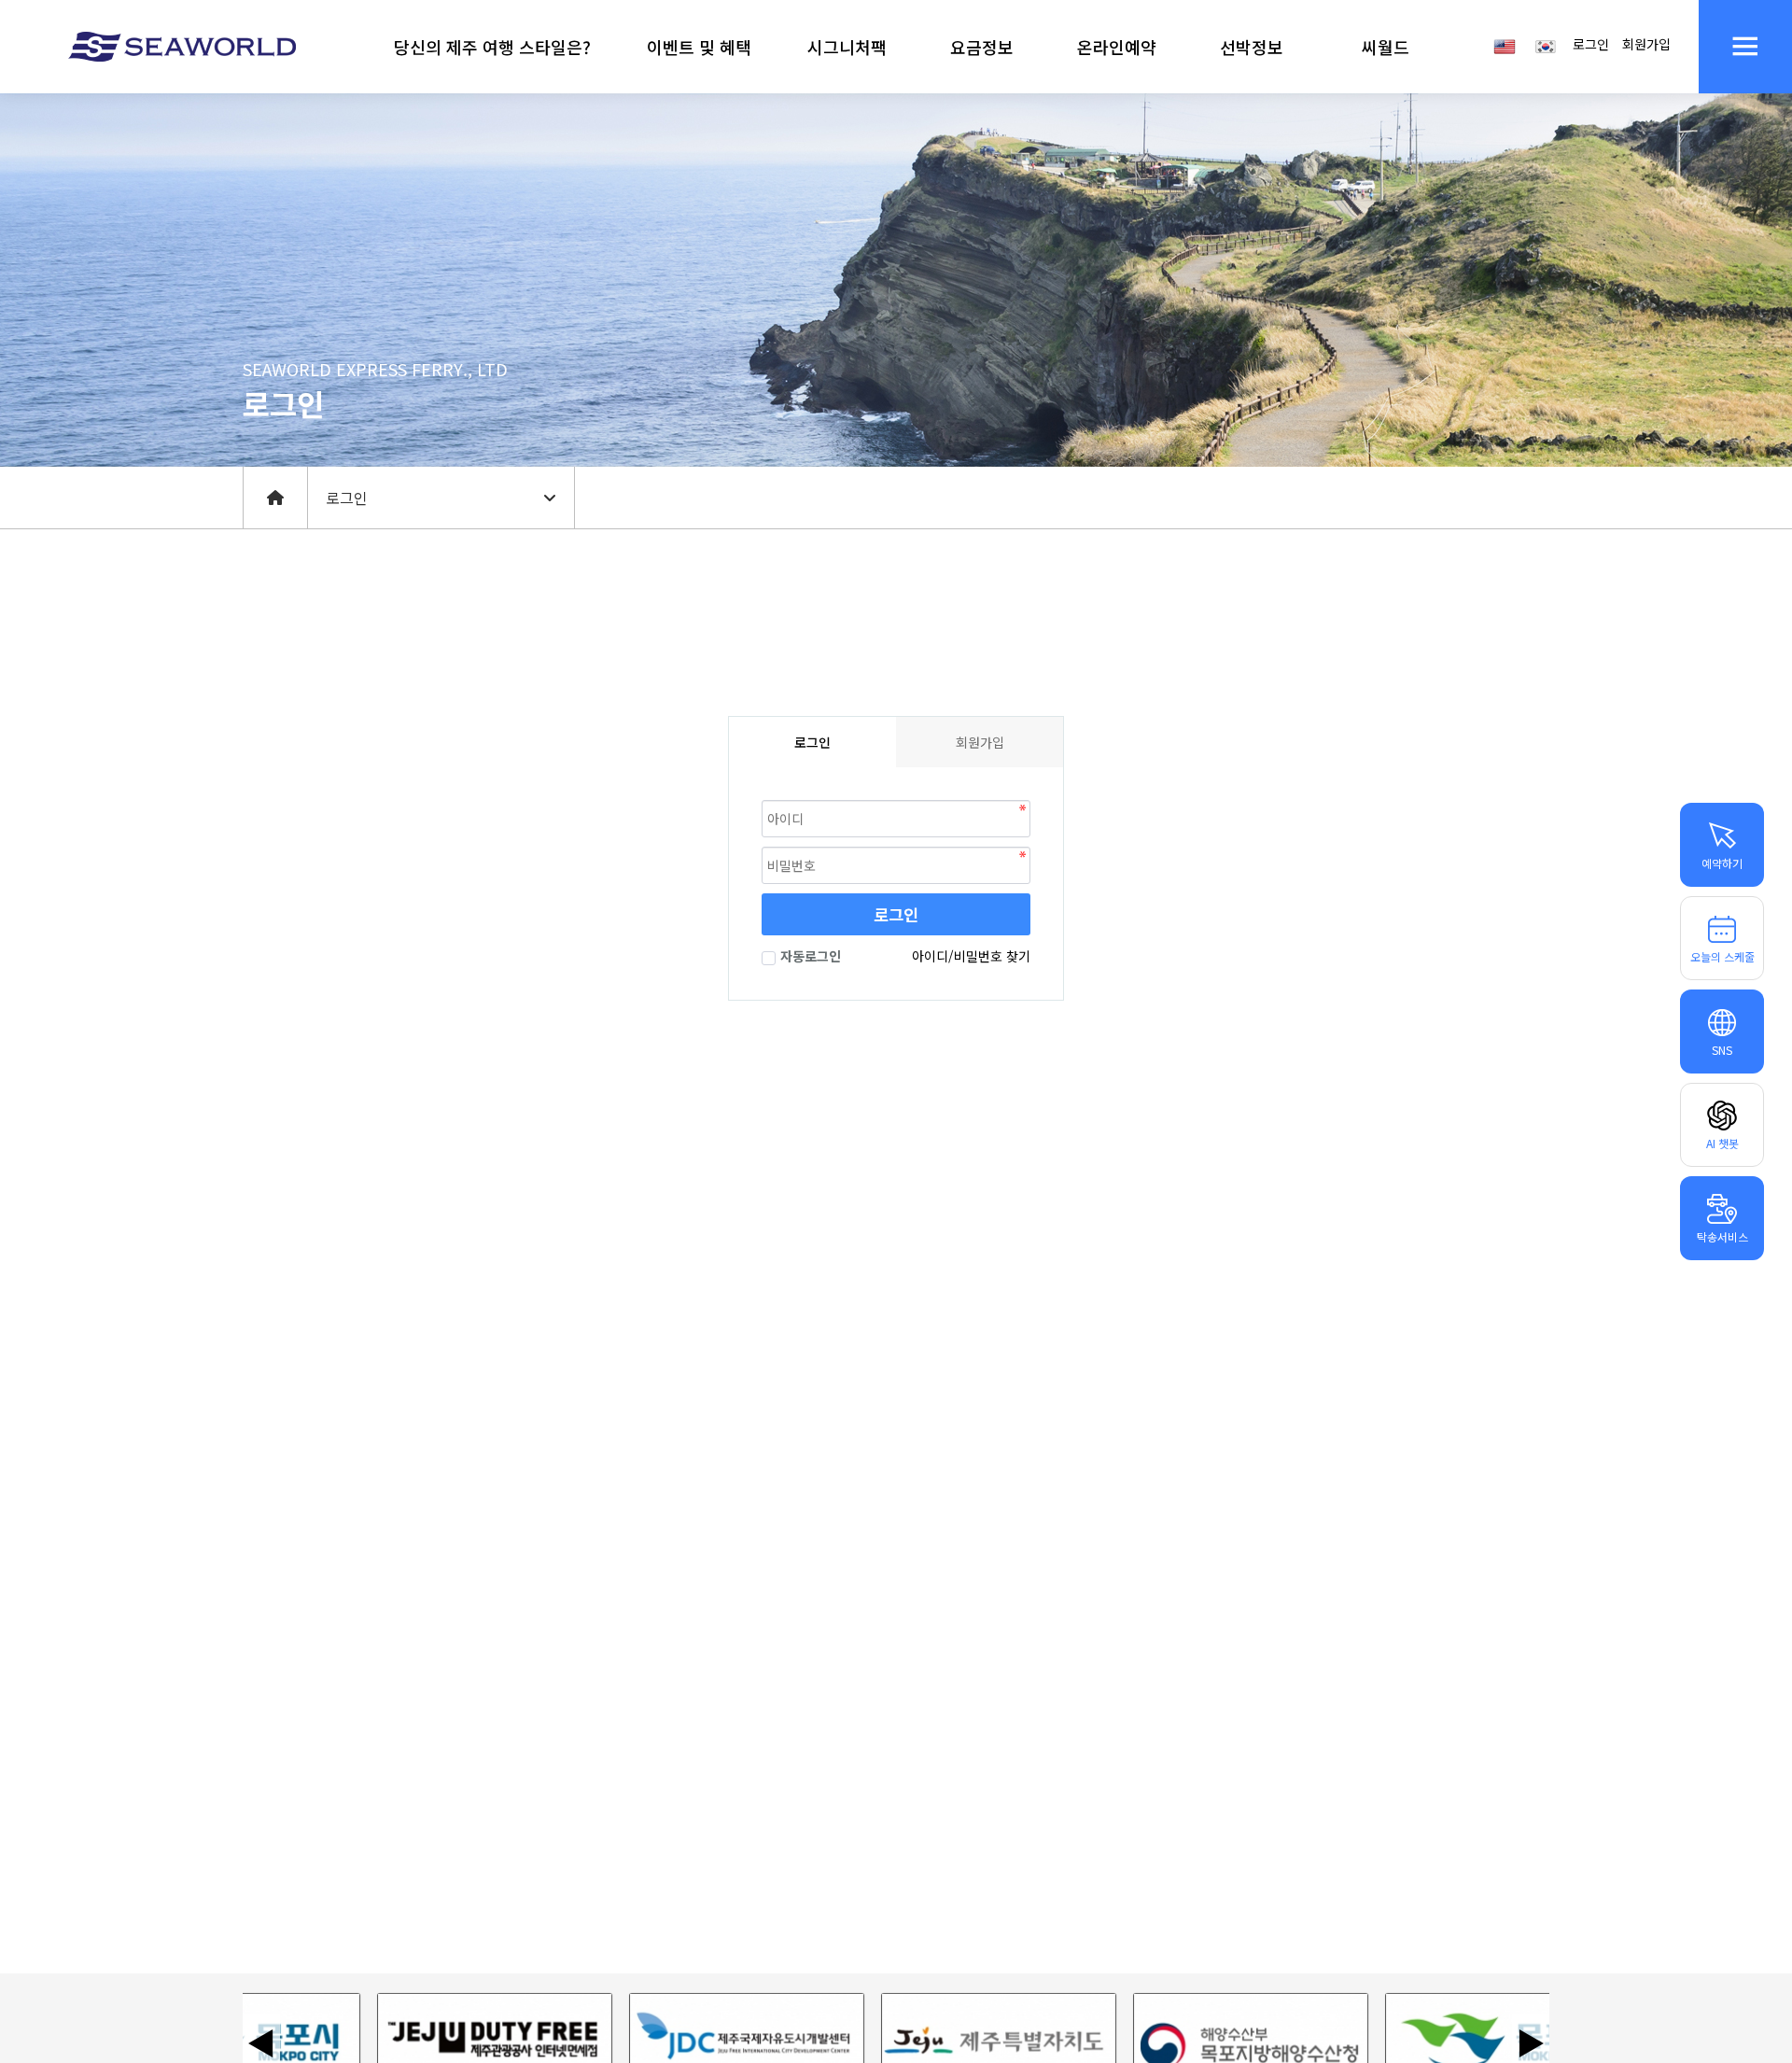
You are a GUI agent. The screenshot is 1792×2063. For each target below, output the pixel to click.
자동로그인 (811, 956)
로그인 (1591, 44)
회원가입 (1646, 44)
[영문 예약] (1505, 45)
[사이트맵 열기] (1745, 47)
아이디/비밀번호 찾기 (971, 956)
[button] (492, 47)
